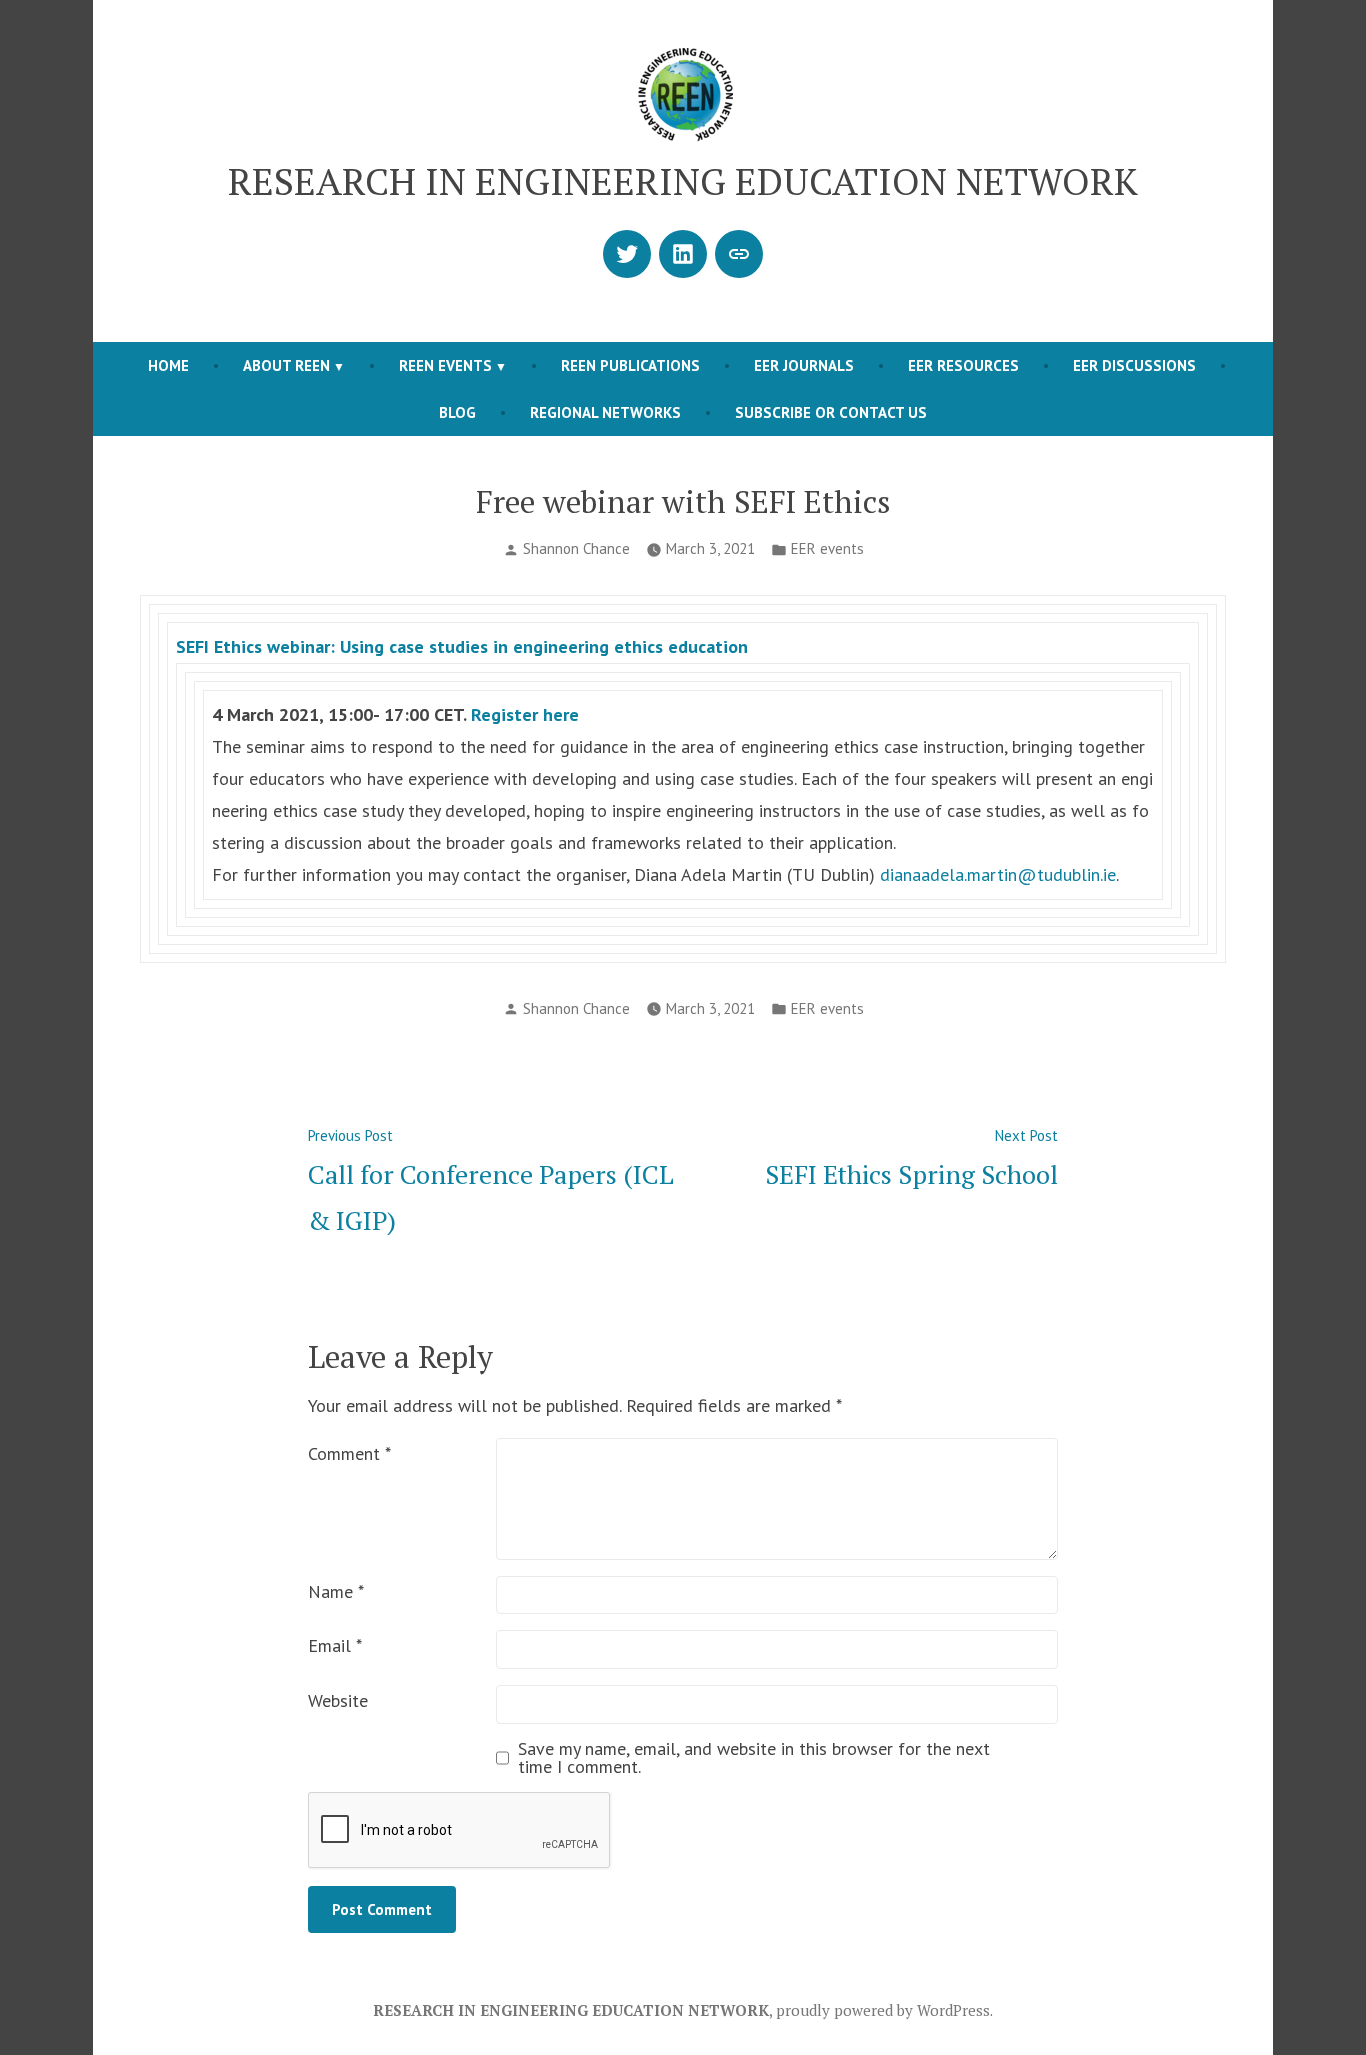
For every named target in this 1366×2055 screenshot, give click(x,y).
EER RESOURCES (963, 365)
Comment (349, 1453)
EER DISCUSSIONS (1134, 365)
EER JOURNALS (804, 365)
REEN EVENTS (445, 365)
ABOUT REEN (286, 365)
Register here (525, 714)
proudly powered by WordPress (883, 2010)
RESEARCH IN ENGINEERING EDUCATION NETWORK (683, 181)
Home (168, 365)
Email (335, 1645)
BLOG (457, 412)
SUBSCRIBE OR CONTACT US (831, 412)
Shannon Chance (576, 548)
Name (336, 1591)
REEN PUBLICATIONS (630, 365)
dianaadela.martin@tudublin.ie (998, 874)
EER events (827, 548)
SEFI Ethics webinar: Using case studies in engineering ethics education (462, 646)
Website (338, 1700)
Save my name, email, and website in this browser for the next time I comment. (754, 1758)
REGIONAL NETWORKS (605, 412)
